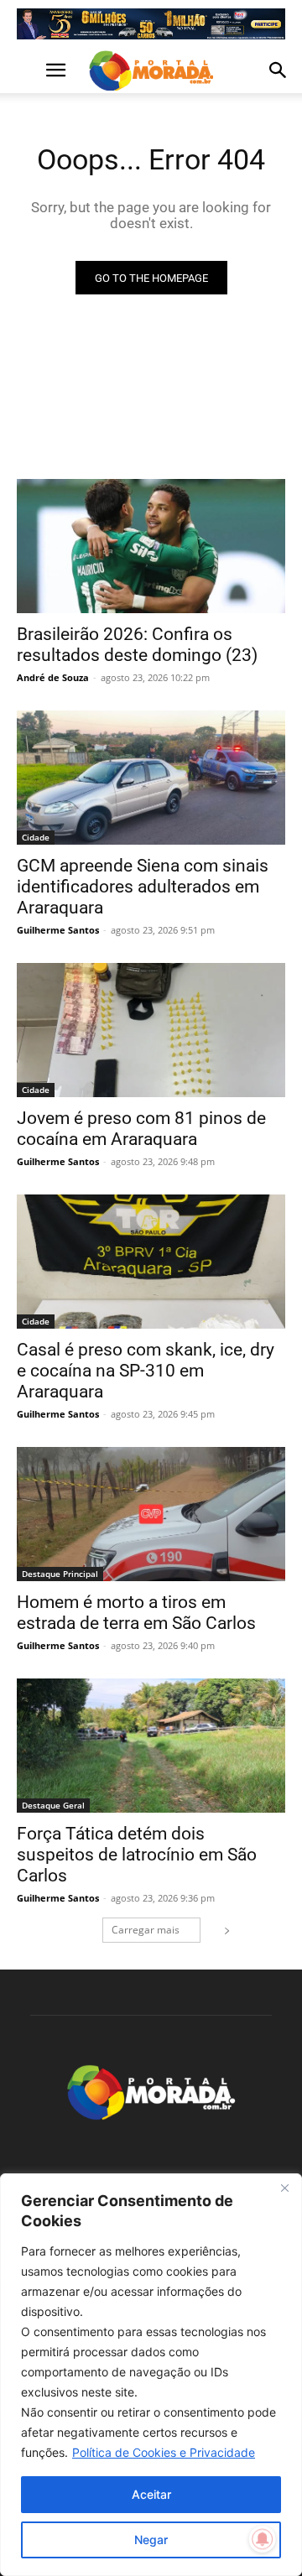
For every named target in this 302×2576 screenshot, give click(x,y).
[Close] (284, 2188)
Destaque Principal (60, 1574)
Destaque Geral (53, 1805)
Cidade (36, 837)
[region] (151, 2375)
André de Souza (53, 677)
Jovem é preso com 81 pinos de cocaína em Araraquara (141, 1129)
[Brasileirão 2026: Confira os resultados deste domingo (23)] (151, 546)
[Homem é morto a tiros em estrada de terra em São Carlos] (151, 1514)
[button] (29, 70)
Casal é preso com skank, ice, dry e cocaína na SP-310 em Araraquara (146, 1371)
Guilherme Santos (58, 930)
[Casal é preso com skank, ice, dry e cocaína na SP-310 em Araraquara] (151, 1262)
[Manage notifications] (263, 2539)
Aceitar (151, 2494)
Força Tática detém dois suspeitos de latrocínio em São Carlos (137, 1855)
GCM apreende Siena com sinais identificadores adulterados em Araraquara (143, 887)
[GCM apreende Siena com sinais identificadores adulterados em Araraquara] (151, 778)
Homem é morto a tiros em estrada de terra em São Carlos (136, 1613)
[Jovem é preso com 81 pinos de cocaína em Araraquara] (151, 1030)
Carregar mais (146, 1930)
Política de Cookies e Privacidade (164, 2452)
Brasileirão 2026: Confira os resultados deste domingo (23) (137, 645)
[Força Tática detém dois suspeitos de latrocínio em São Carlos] (151, 1746)
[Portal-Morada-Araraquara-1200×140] (151, 24)
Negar (151, 2540)
